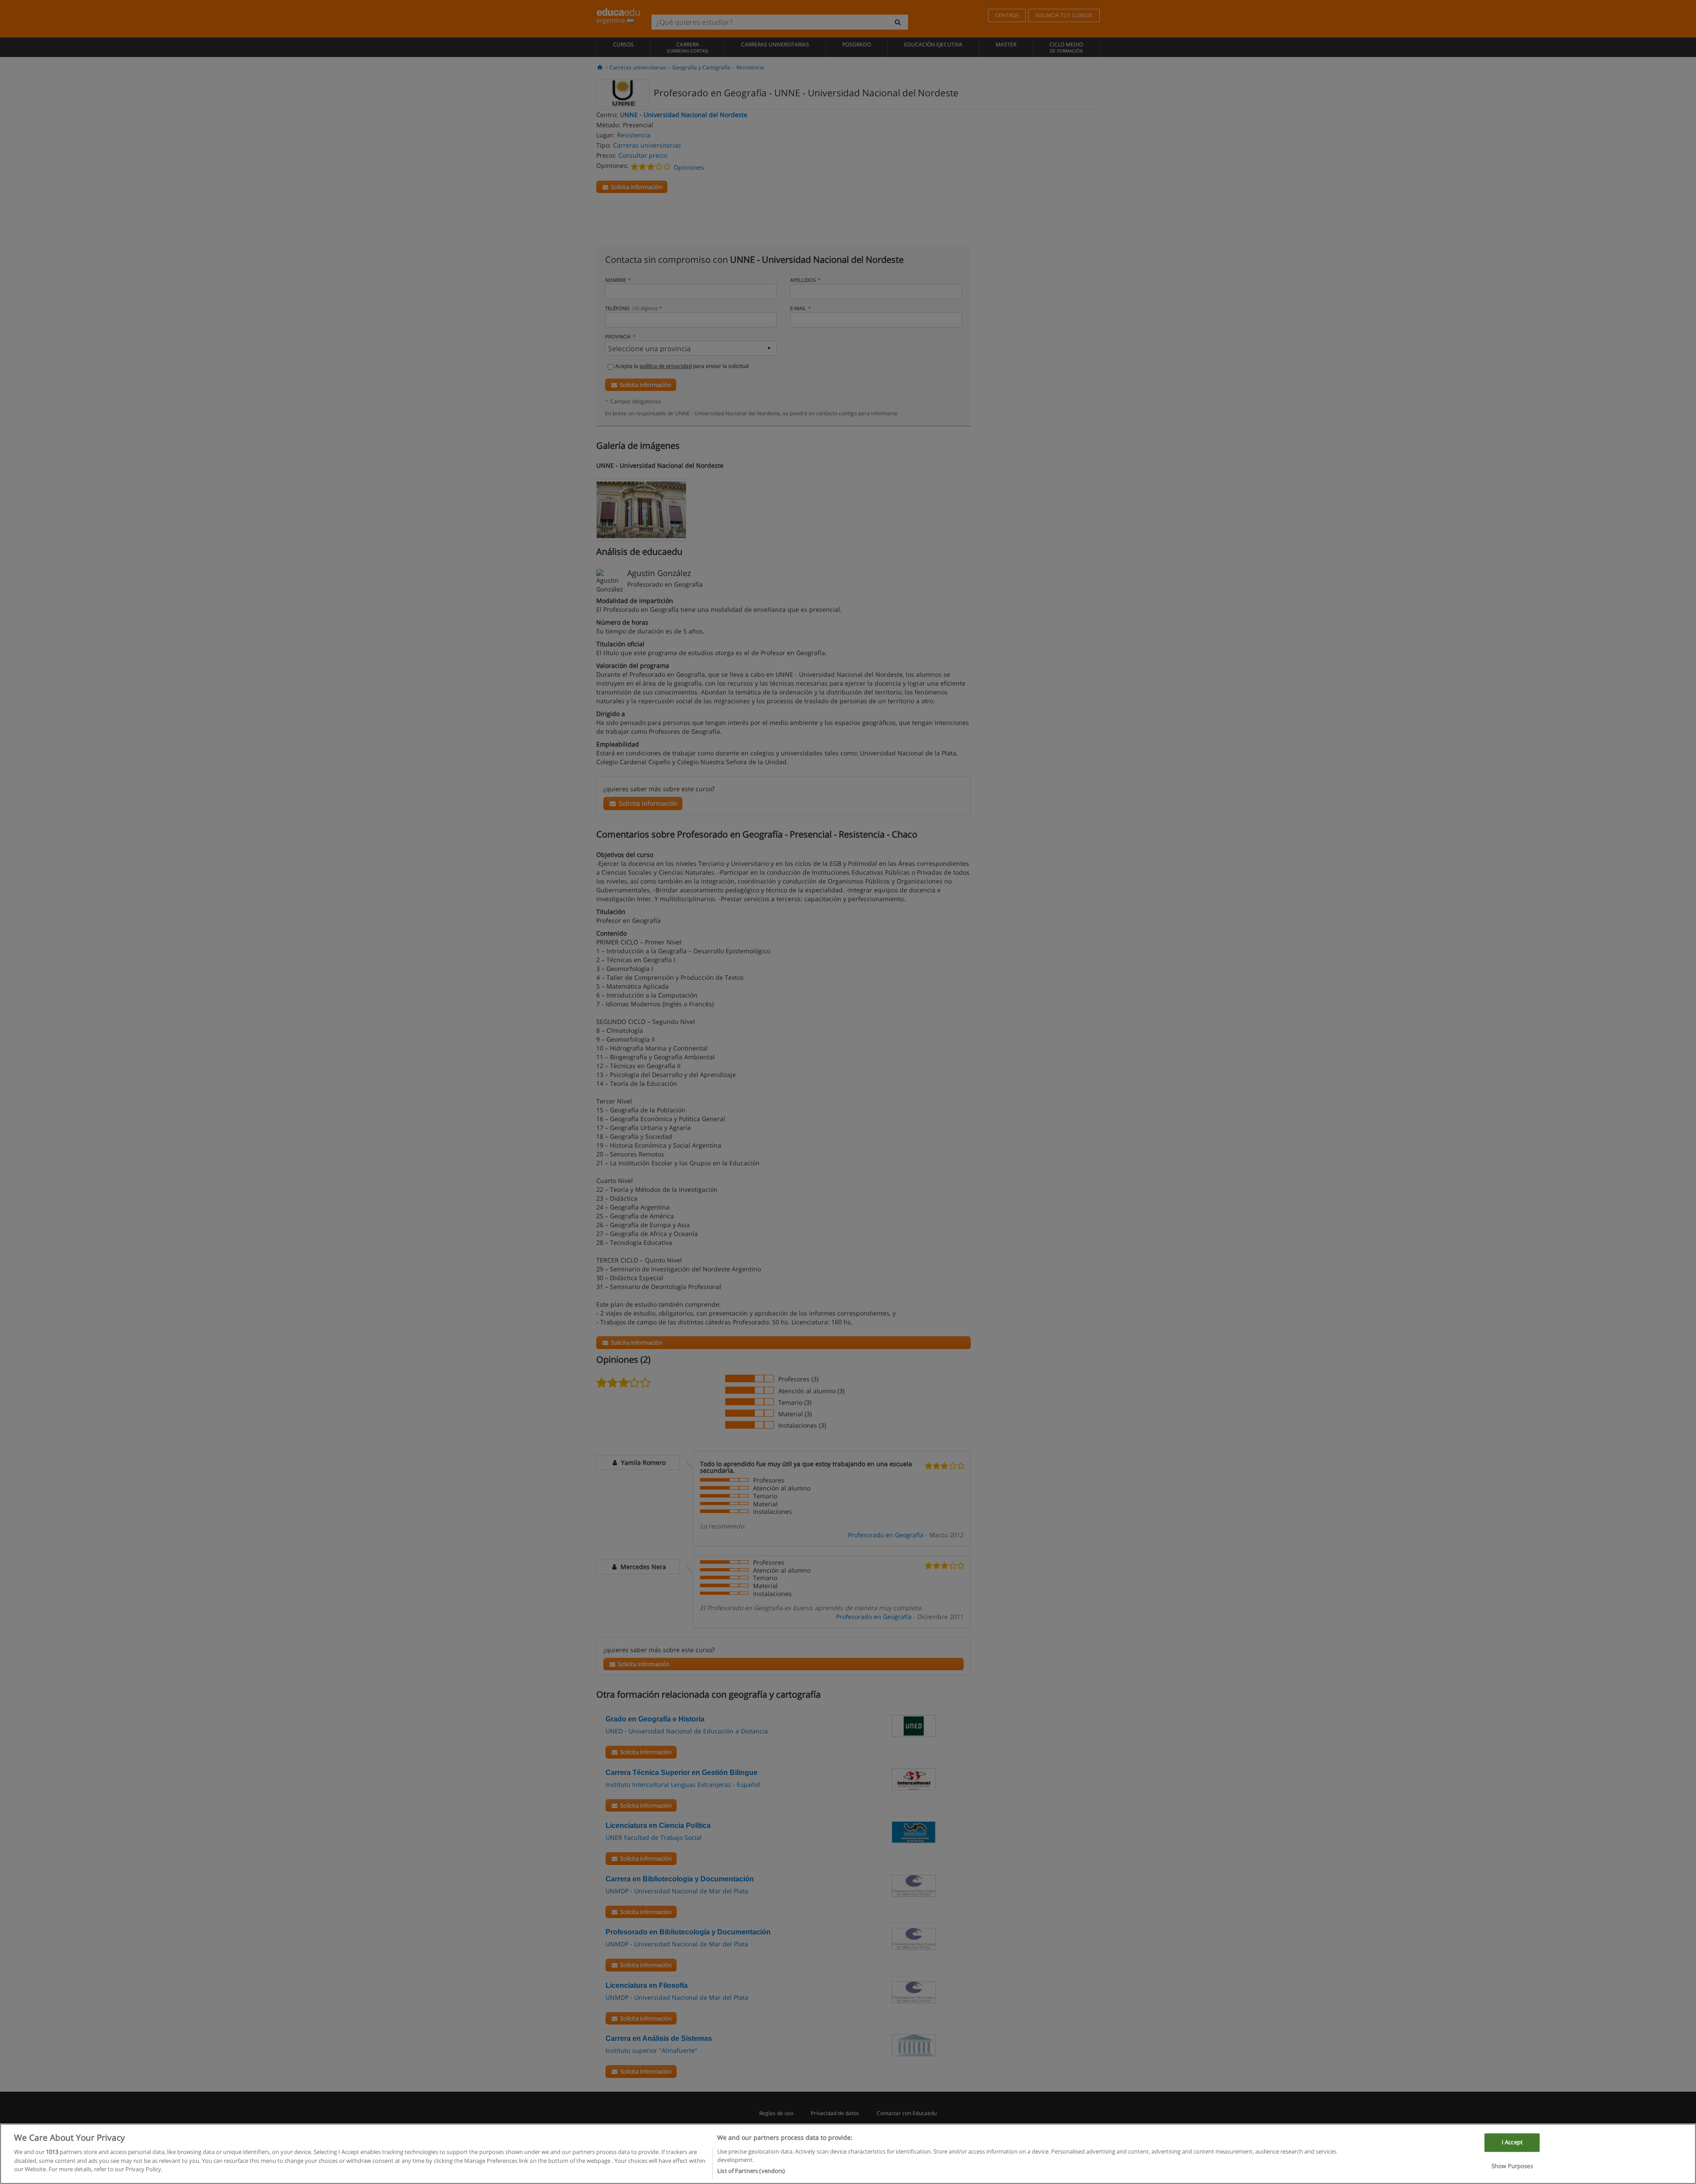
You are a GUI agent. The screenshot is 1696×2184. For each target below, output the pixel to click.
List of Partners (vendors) (751, 2170)
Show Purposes (1512, 2166)
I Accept (1512, 2142)
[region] (848, 2154)
